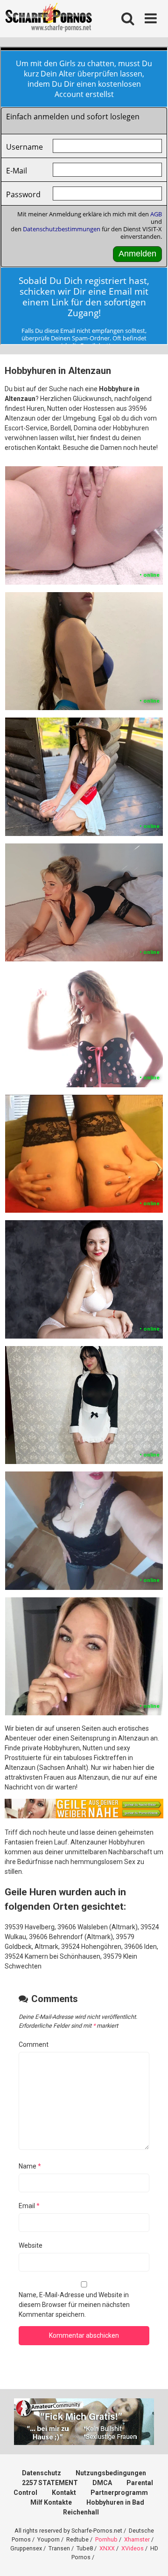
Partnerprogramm (119, 2493)
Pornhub (106, 2539)
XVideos (133, 2548)
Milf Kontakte (51, 2502)
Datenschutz (42, 2473)
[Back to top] (151, 2557)
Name (30, 2166)
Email (29, 2206)
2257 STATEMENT (50, 2483)
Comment (34, 2044)
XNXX (107, 2548)
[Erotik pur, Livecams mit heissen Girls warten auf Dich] (84, 1816)
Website (31, 2245)
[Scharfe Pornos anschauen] (49, 19)
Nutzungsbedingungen (111, 2473)
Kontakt (64, 2493)
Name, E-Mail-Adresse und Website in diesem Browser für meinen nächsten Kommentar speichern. (74, 2305)
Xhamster (137, 2539)
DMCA (102, 2483)
